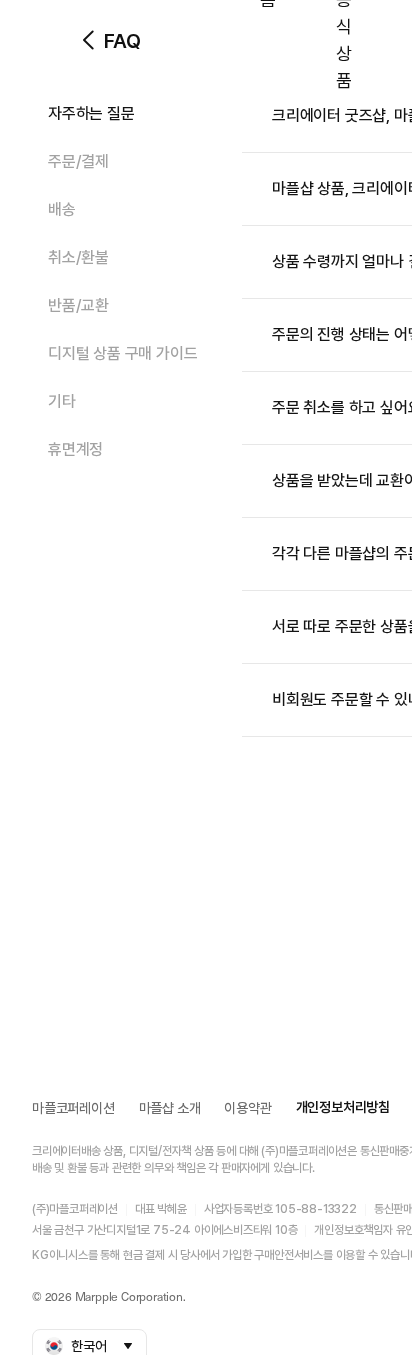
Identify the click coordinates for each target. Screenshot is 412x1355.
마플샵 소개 (170, 1108)
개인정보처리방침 (343, 1107)
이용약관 (247, 1108)
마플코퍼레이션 (73, 1108)
